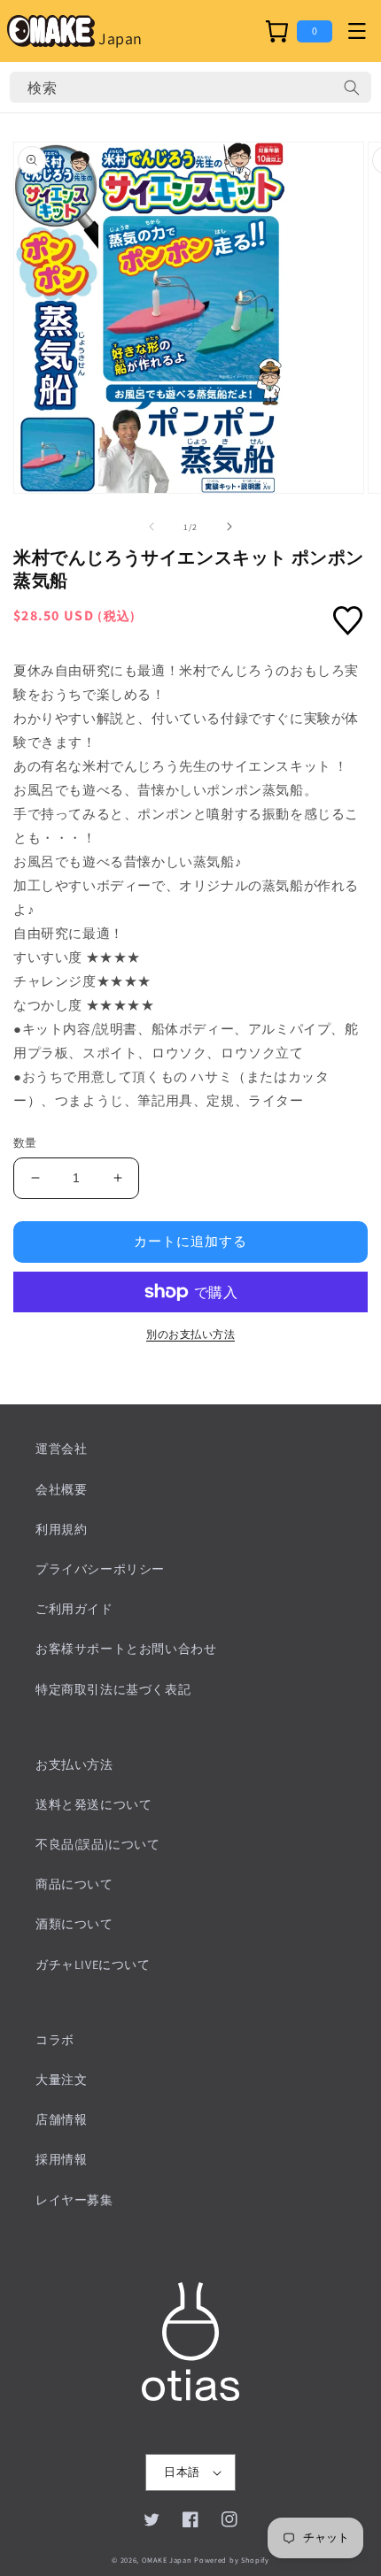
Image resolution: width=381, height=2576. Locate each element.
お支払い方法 (74, 1765)
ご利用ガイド (74, 1609)
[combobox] (190, 87)
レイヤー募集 (74, 2200)
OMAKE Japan (167, 2560)
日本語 (182, 2472)
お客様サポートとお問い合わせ (126, 1649)
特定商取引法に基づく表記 (113, 1689)
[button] (357, 31)
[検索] (352, 88)
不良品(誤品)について (98, 1844)
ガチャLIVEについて (93, 1965)
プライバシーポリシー (100, 1569)
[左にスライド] (152, 527)
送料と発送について (93, 1804)
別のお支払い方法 (190, 1334)
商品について (74, 1884)
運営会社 (61, 1449)
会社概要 (61, 1489)
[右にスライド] (229, 527)
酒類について (74, 1924)
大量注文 (61, 2080)
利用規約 (61, 1529)
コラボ (55, 2040)
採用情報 (61, 2159)
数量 (25, 1143)
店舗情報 (61, 2119)
